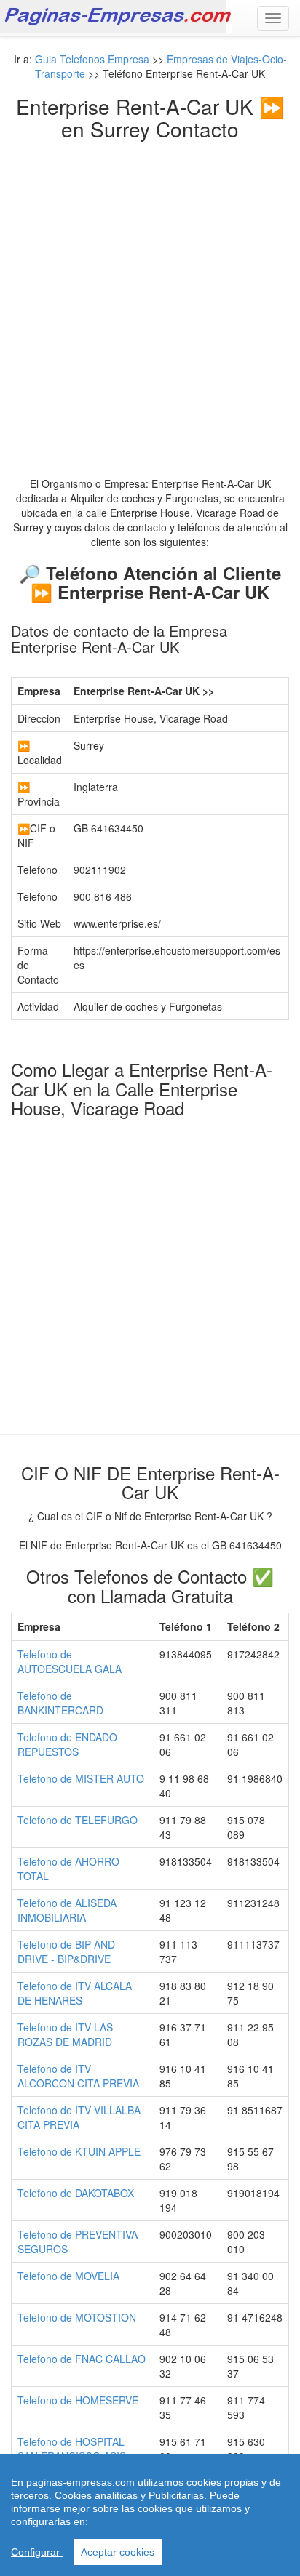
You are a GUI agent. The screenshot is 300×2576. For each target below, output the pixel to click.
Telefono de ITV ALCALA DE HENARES (75, 1993)
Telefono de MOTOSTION (77, 2317)
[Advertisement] (150, 297)
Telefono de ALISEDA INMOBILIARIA (67, 1910)
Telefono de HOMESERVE (78, 2400)
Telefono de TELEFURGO (78, 1820)
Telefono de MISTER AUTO (81, 1778)
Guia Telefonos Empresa (92, 59)
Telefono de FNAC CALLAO (82, 2359)
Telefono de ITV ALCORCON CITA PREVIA (78, 2076)
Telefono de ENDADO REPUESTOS (67, 1744)
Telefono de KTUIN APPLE (79, 2151)
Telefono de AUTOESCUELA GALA (70, 1661)
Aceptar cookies (118, 2552)
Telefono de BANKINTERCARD (60, 1703)
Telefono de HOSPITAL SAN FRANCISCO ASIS (72, 2449)
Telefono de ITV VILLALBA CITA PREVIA (79, 2117)
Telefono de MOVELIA (68, 2276)
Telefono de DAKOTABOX (76, 2193)
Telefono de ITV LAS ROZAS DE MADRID (65, 2034)
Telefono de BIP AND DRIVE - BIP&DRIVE (66, 1951)
